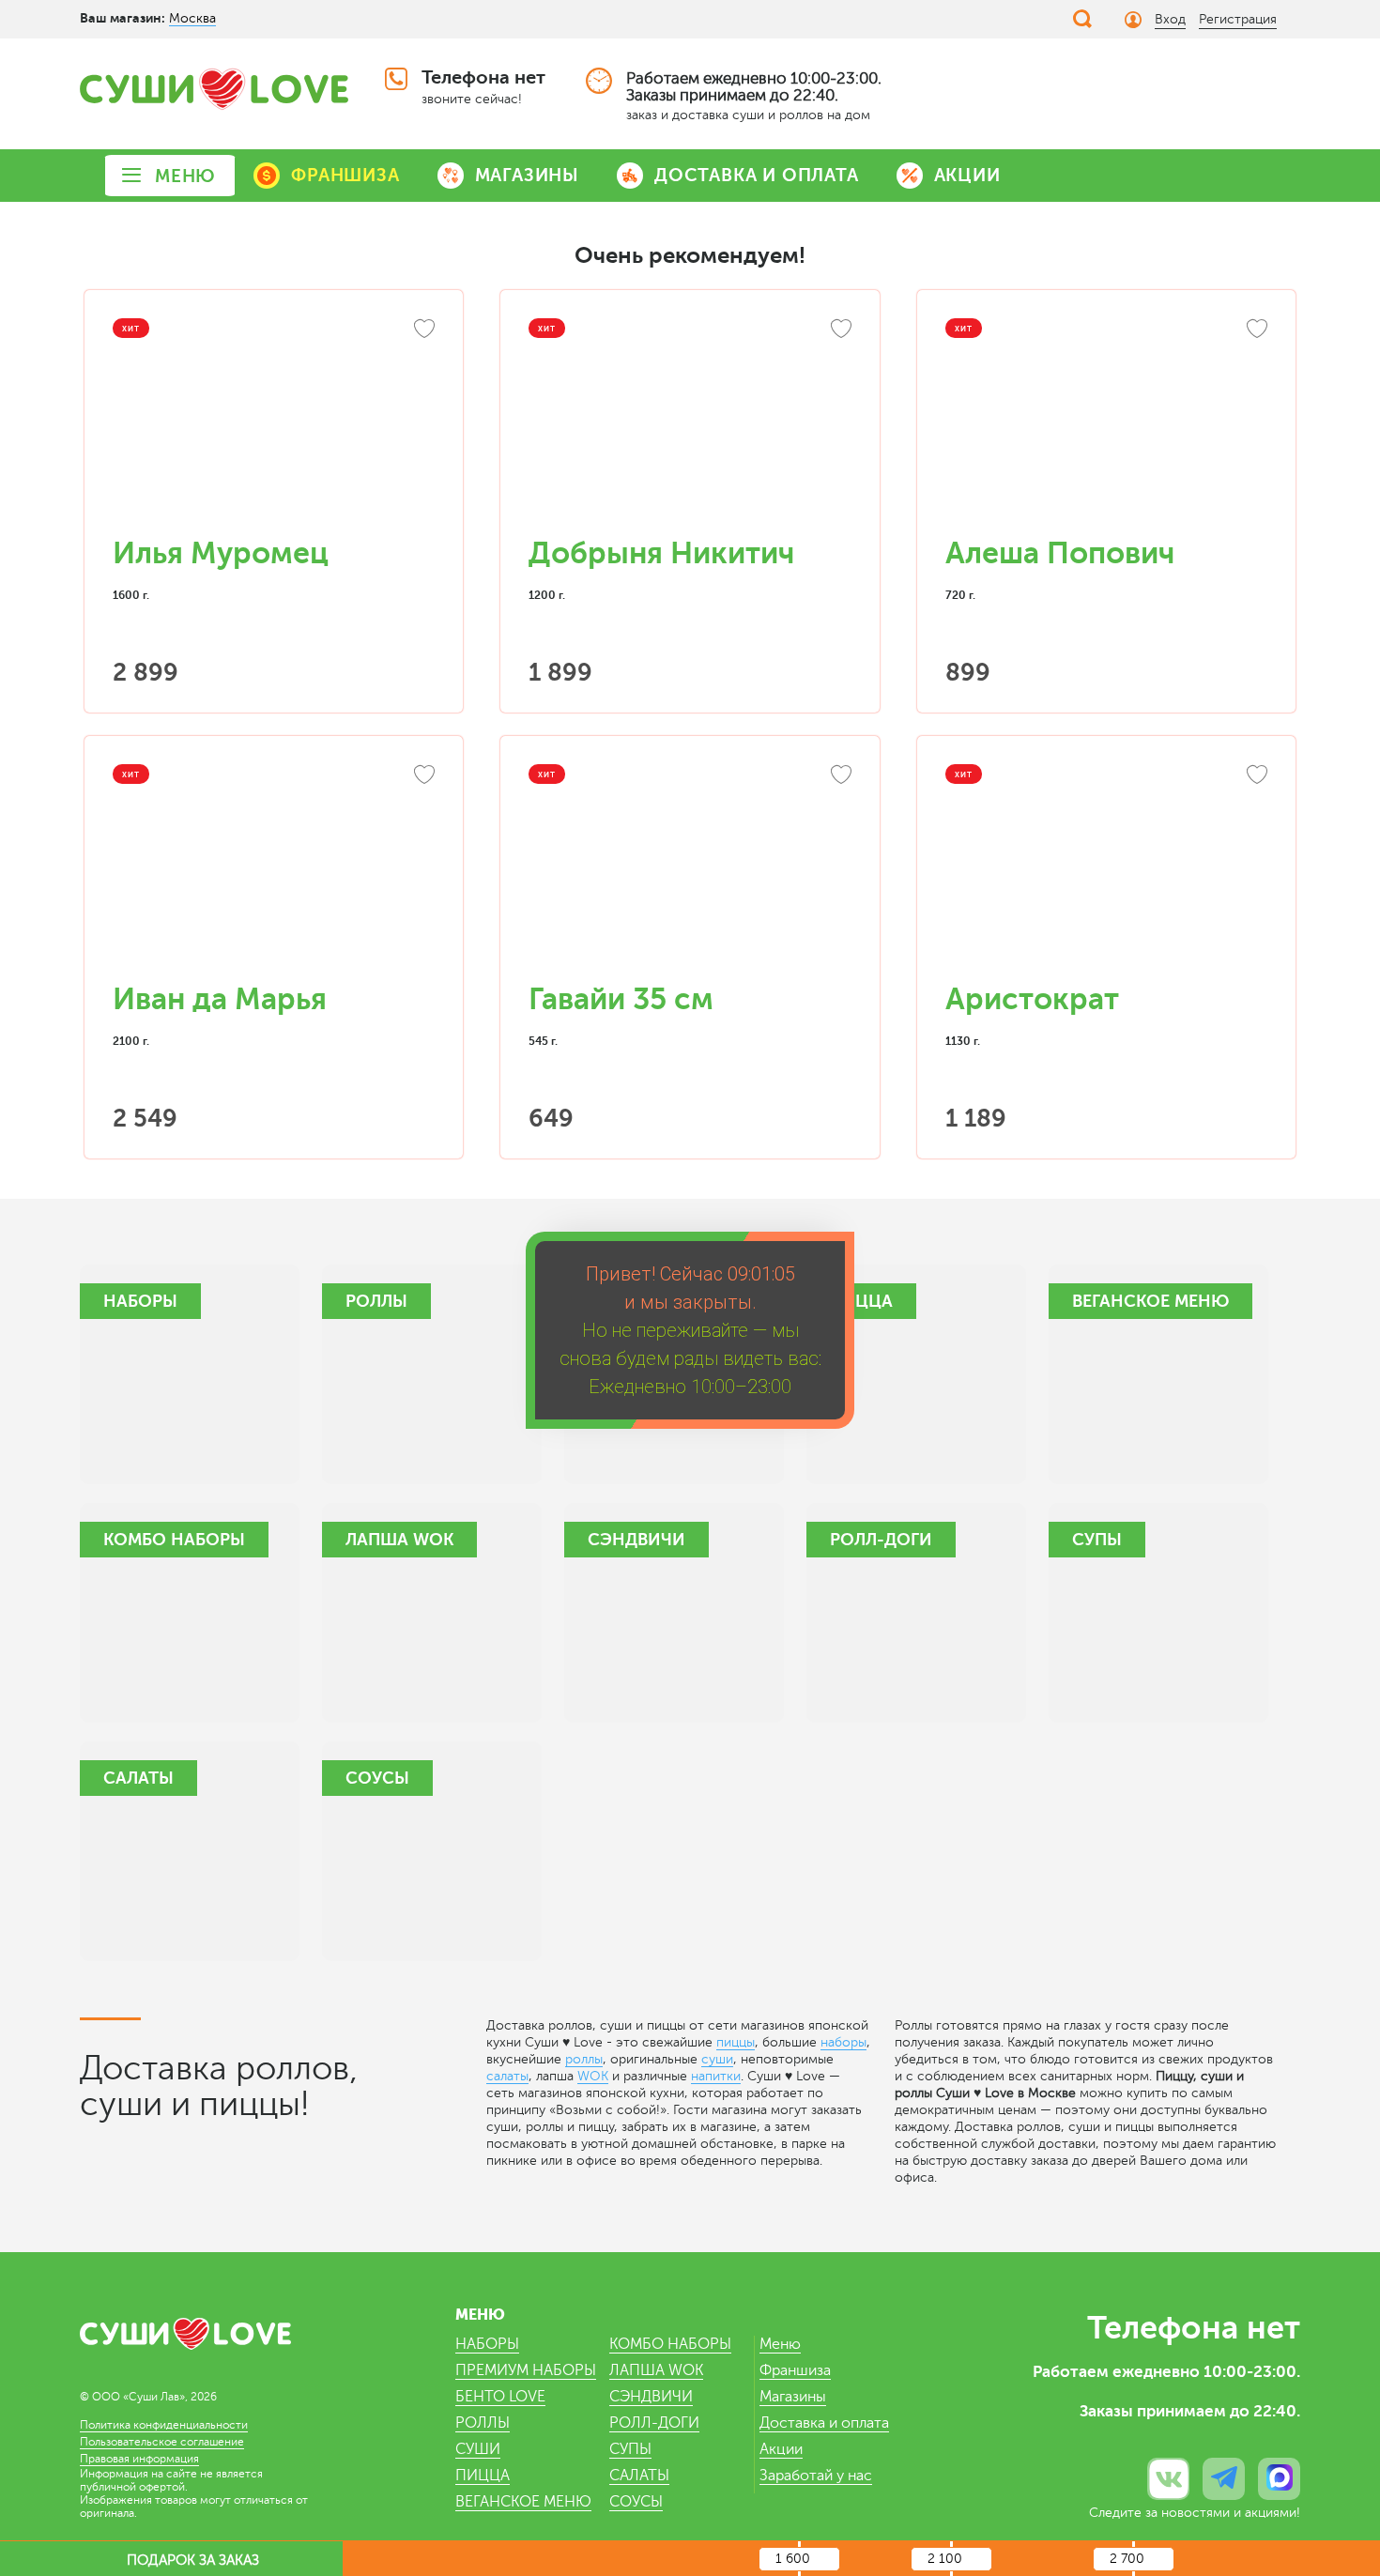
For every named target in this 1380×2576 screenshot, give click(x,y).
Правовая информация (139, 2459)
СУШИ (478, 2449)
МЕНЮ (185, 176)
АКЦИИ (967, 175)
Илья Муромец (221, 553)
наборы (843, 2042)
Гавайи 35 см (621, 999)
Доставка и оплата (824, 2423)
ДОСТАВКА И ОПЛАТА (757, 175)
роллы (584, 2059)
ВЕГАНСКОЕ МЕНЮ (523, 2502)
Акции (781, 2449)
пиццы (736, 2042)
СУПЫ (630, 2449)
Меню (780, 2344)
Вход (1170, 19)
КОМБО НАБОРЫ (670, 2344)
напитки (716, 2076)
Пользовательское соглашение (162, 2442)
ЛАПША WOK (656, 2370)
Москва (192, 18)
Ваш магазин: (123, 18)
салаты (507, 2076)
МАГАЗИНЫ (527, 175)
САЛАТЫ (639, 2476)
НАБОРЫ (487, 2344)
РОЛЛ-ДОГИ (654, 2423)
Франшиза (795, 2370)
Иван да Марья (220, 999)
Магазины (793, 2397)
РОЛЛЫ (483, 2423)
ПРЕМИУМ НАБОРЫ (526, 2370)
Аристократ (1032, 999)
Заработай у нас (816, 2476)
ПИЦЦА (483, 2476)
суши (717, 2059)
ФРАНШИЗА (345, 175)
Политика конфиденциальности (164, 2425)
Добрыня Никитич (661, 553)
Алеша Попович (1060, 553)
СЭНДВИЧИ (651, 2397)
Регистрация (1238, 19)
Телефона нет (483, 77)
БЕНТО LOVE (500, 2397)
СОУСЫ (636, 2502)
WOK (593, 2076)
